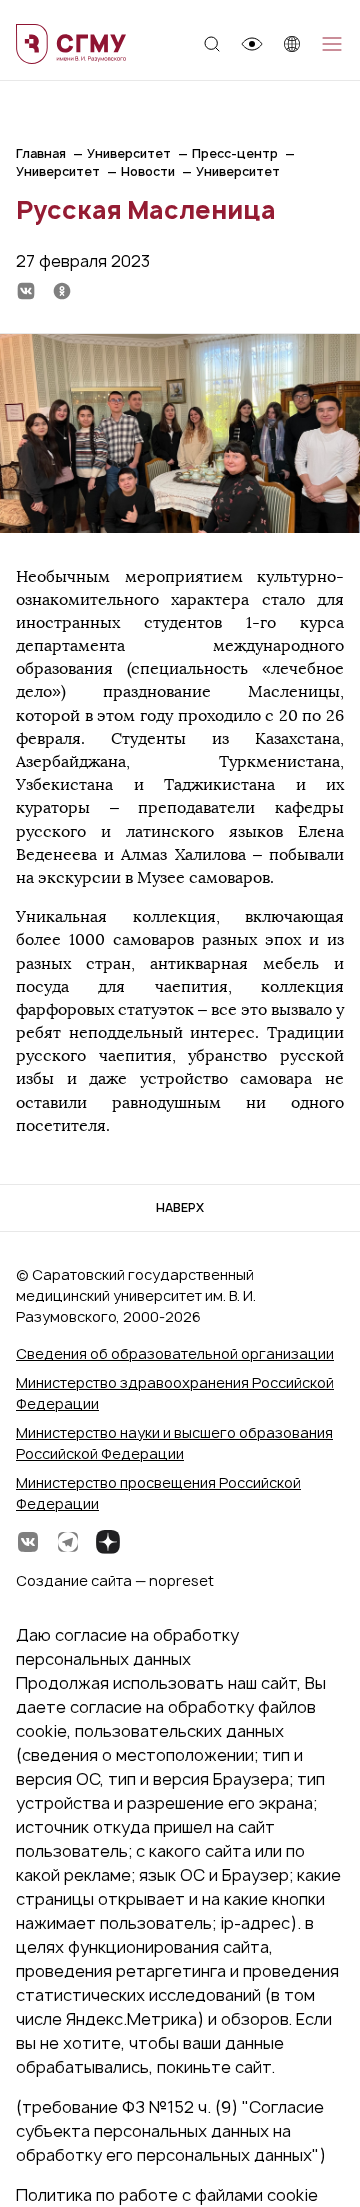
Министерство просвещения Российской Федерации (158, 1493)
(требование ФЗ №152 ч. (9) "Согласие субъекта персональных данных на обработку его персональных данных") (171, 2131)
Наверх (180, 1207)
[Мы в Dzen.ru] (108, 1542)
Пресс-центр (235, 153)
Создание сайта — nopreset (115, 1580)
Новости (148, 171)
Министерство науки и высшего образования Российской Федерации (174, 1443)
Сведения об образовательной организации (175, 1353)
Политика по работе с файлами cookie (167, 2195)
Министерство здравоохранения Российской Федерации (175, 1393)
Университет (129, 153)
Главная (41, 153)
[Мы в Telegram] (68, 1542)
